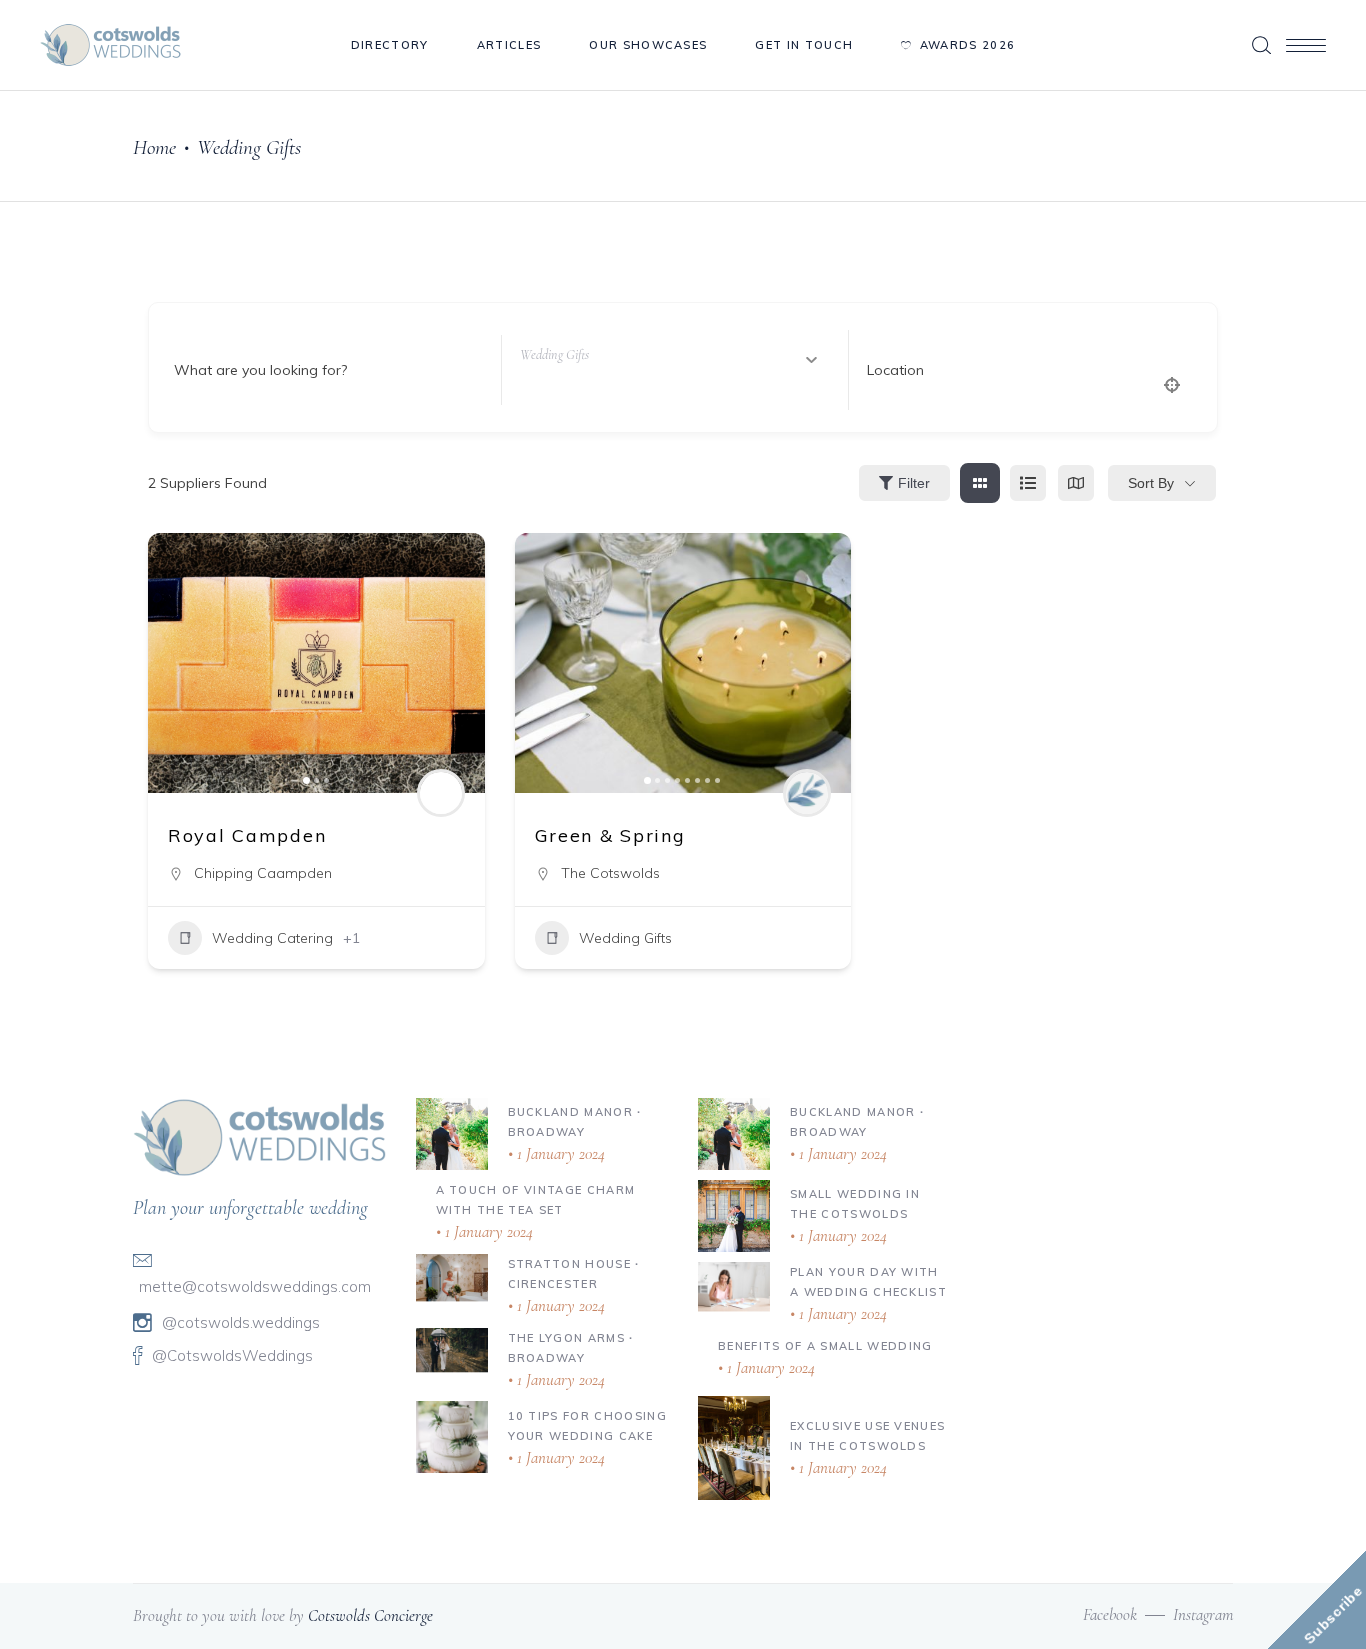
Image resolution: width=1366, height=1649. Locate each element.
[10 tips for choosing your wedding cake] (452, 1437)
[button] (173, 663)
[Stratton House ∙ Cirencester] (452, 1277)
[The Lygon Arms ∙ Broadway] (452, 1349)
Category (551, 370)
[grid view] (980, 483)
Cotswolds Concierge (370, 1615)
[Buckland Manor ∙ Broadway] (452, 1134)
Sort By (1151, 483)
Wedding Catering (272, 938)
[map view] (1076, 483)
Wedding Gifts (625, 938)
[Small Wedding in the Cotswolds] (734, 1216)
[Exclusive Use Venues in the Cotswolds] (734, 1448)
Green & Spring (610, 835)
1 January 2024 (559, 1153)
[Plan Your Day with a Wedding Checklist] (734, 1286)
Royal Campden (247, 835)
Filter (914, 483)
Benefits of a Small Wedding (825, 1346)
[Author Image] (441, 793)
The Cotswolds (610, 873)
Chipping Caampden (263, 873)
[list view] (1028, 483)
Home (154, 147)
